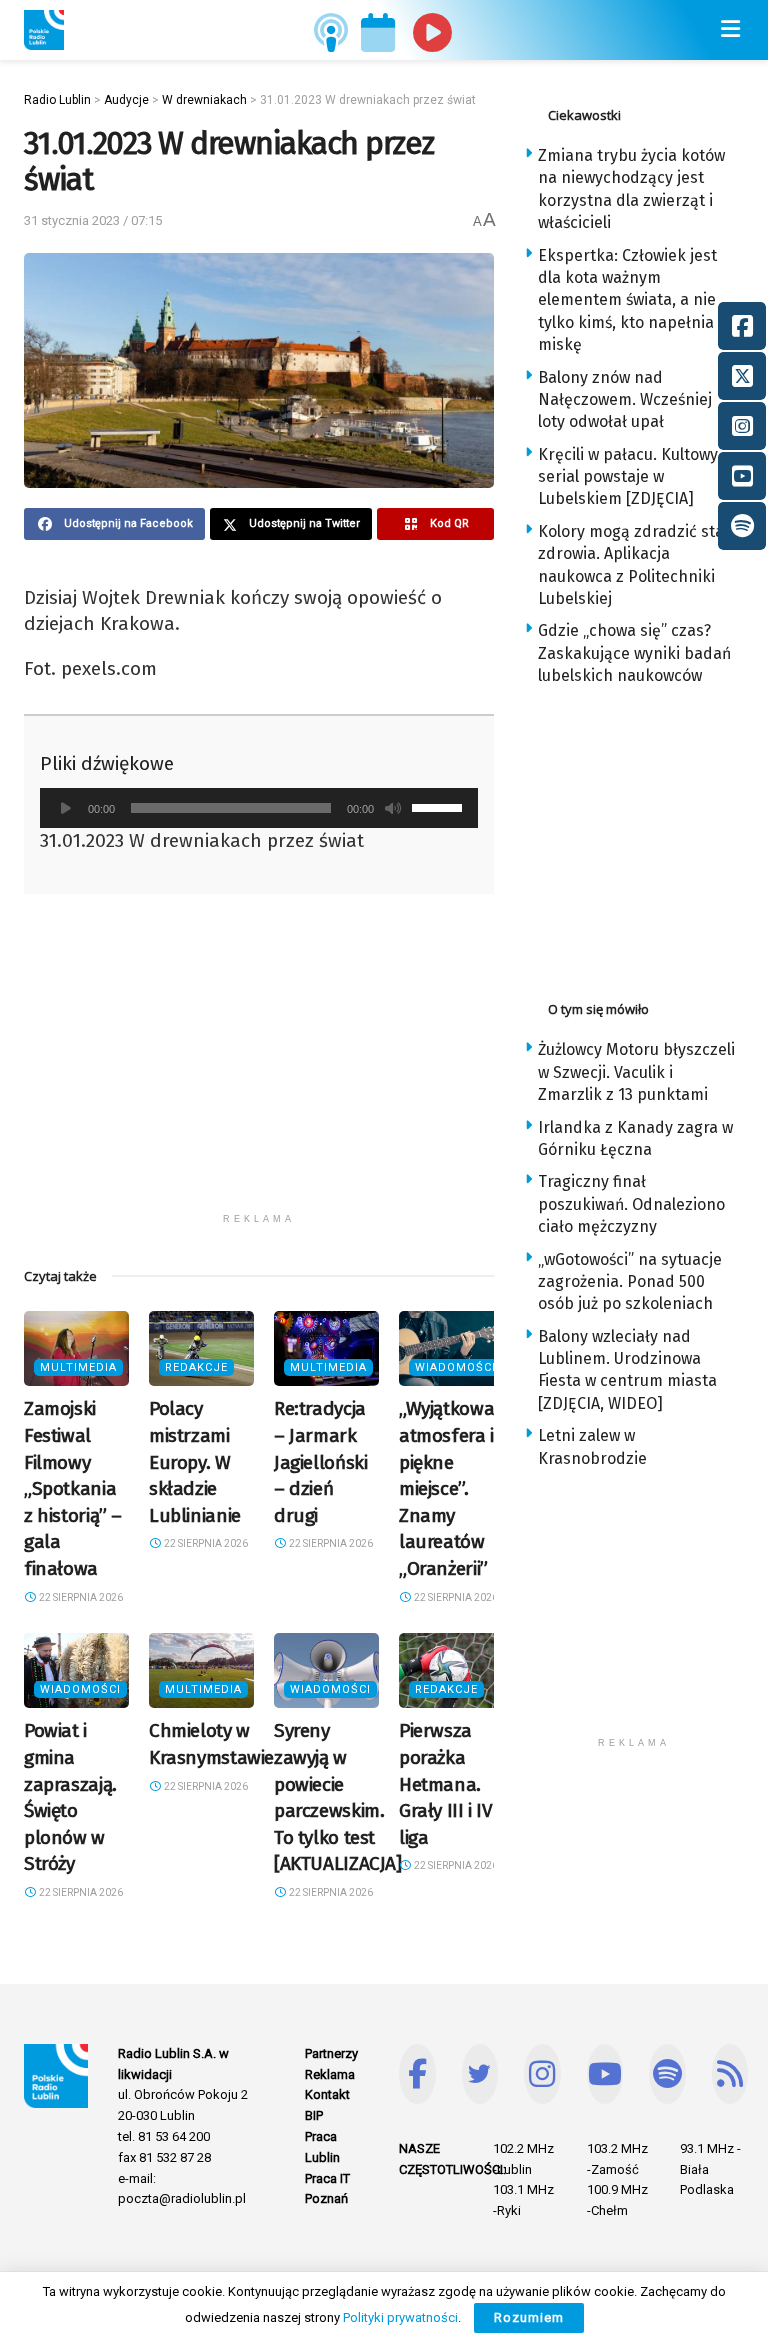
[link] (44, 30)
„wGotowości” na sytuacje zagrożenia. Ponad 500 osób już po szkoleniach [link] (630, 1282)
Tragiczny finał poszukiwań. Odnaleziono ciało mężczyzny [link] (631, 1204)
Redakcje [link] (196, 1367)
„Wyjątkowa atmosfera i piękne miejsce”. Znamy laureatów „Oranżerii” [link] (446, 1488)
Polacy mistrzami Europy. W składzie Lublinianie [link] (195, 1461)
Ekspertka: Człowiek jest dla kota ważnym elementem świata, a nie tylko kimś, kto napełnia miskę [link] (627, 300)
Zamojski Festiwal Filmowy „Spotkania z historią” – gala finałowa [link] (73, 1488)
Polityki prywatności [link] (400, 2317)
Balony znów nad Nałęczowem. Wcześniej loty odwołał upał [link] (625, 400)
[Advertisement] (259, 1063)
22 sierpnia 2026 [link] (80, 1597)
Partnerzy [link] (331, 2053)
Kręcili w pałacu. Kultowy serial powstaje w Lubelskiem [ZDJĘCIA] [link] (628, 477)
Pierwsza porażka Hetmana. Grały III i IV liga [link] (446, 1783)
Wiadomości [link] (455, 1367)
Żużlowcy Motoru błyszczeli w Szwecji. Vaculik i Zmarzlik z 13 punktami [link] (636, 1072)
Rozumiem (529, 2317)
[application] (259, 808)
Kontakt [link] (327, 2094)
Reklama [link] (330, 2074)
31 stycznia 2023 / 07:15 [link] (93, 220)
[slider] (440, 806)
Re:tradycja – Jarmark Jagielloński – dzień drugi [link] (320, 1461)
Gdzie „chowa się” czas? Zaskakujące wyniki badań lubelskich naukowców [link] (634, 653)
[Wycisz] (393, 808)
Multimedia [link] (78, 1367)
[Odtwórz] (66, 808)
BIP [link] (314, 2115)
